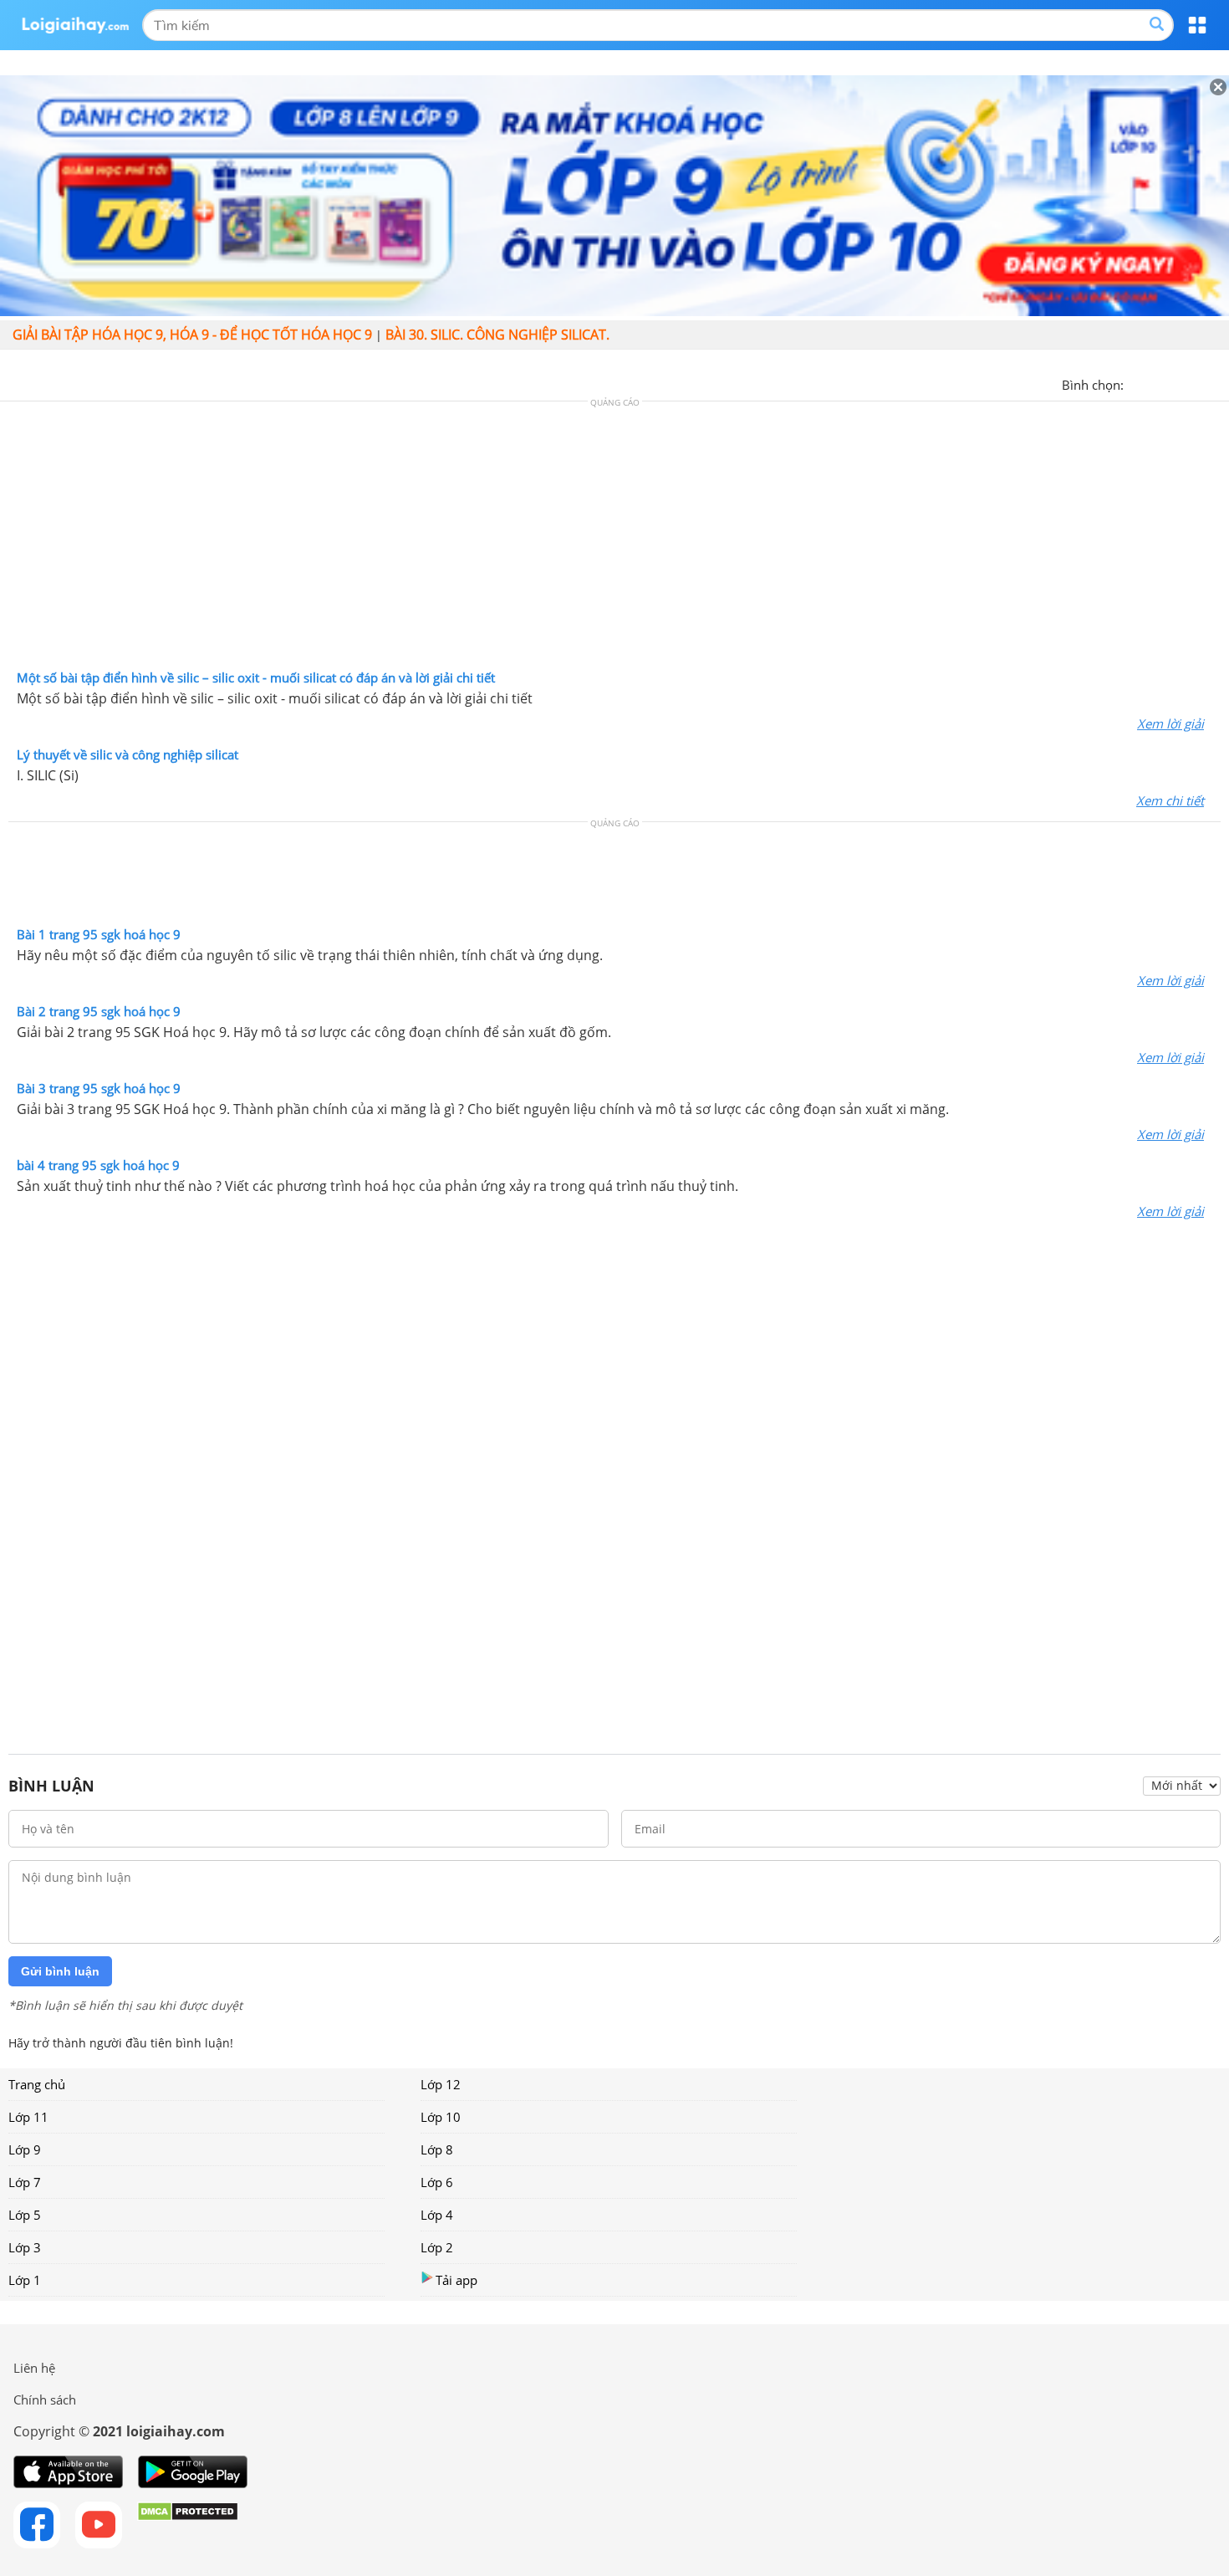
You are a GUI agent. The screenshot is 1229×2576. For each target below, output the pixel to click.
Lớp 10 (441, 2117)
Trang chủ (37, 2084)
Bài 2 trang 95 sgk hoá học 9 (99, 1011)
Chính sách (45, 2400)
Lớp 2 (437, 2247)
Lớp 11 (28, 2117)
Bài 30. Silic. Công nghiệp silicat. (497, 335)
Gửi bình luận (60, 1971)
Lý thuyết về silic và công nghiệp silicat (127, 754)
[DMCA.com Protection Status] (188, 2525)
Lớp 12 (441, 2084)
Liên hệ (34, 2368)
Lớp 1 (25, 2280)
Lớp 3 (25, 2247)
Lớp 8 (437, 2149)
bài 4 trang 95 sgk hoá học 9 (98, 1165)
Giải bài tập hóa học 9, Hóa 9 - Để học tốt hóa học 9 (192, 335)
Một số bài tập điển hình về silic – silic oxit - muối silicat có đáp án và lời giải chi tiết (256, 677)
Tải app (456, 2280)
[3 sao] (1177, 383)
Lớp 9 (25, 2149)
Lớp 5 (25, 2215)
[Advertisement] (614, 539)
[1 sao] (1137, 383)
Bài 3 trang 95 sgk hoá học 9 (99, 1088)
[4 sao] (1197, 383)
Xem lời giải (1170, 723)
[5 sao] (1217, 383)
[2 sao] (1157, 383)
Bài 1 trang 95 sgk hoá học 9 (99, 934)
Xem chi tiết (1170, 800)
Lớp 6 (437, 2182)
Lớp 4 (437, 2215)
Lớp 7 (25, 2182)
